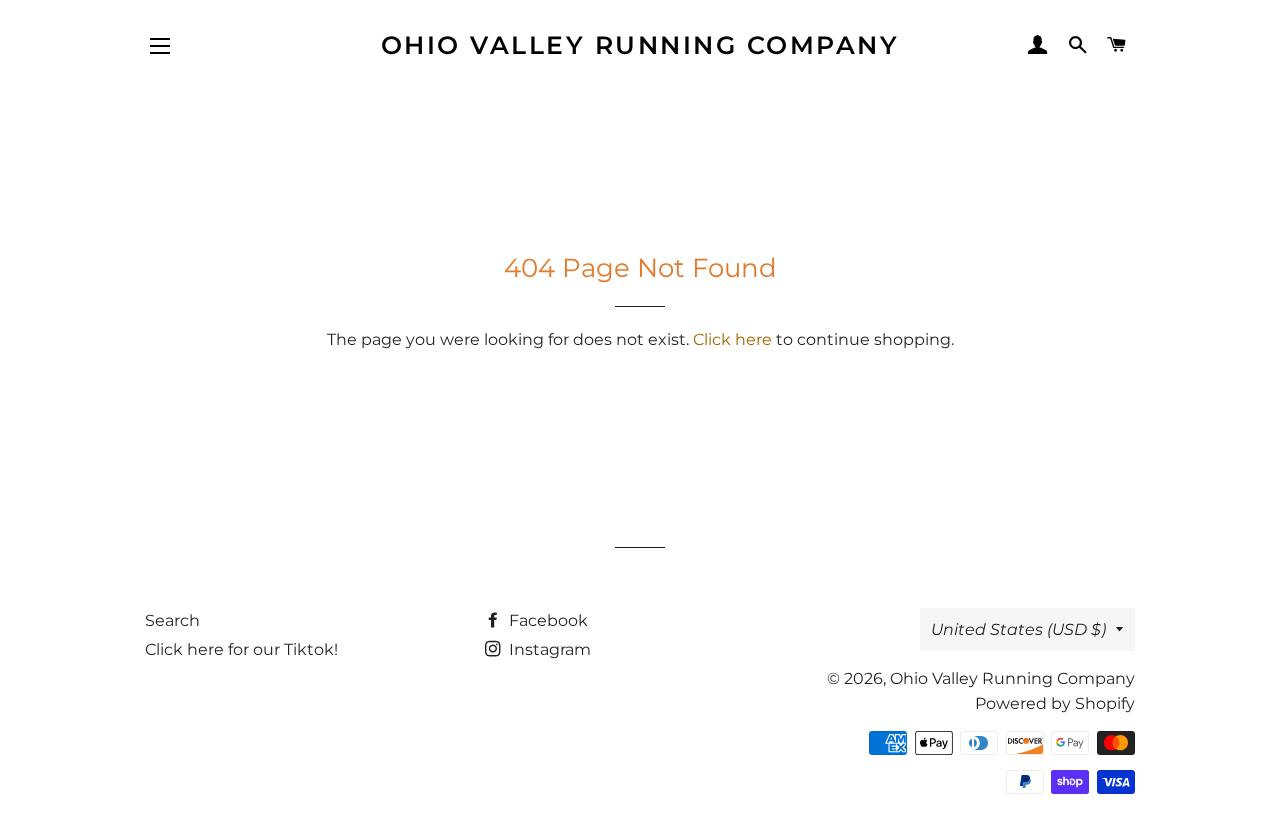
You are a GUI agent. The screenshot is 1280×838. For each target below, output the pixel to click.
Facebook (546, 620)
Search (172, 620)
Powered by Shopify (1055, 703)
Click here (732, 339)
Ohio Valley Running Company (640, 45)
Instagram (548, 649)
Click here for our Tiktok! (241, 649)
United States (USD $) (1018, 629)
